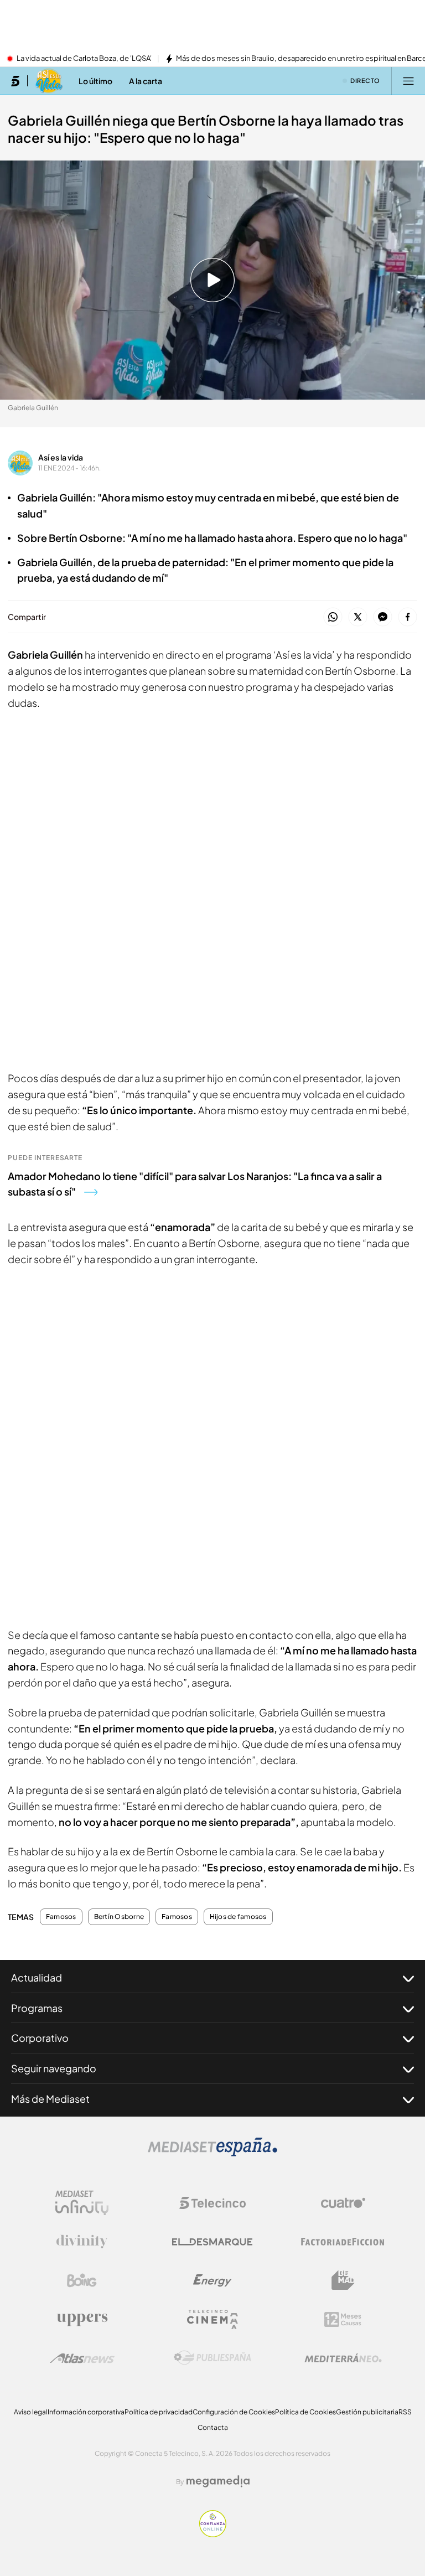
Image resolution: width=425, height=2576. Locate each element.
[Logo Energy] (212, 2280)
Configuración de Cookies (234, 2412)
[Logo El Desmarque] (212, 2242)
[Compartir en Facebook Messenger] (383, 617)
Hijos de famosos (238, 1917)
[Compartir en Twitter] (358, 617)
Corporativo (40, 2038)
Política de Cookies (305, 2412)
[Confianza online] (213, 2534)
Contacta (213, 2427)
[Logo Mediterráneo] (343, 2358)
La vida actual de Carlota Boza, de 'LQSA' (84, 59)
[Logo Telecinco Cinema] (212, 2319)
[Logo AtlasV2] (82, 2358)
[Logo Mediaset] (212, 2153)
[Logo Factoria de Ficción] (343, 2242)
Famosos (61, 1917)
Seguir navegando (54, 2068)
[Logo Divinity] (82, 2242)
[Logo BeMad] (343, 2280)
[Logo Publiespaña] (212, 2358)
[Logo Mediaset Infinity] (82, 2203)
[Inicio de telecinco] (15, 81)
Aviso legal (31, 2412)
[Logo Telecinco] (212, 2203)
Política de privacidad (159, 2412)
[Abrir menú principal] (408, 81)
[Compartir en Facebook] (408, 617)
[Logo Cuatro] (343, 2203)
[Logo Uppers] (82, 2319)
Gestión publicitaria (367, 2412)
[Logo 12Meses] (343, 2319)
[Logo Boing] (82, 2280)
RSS (405, 2412)
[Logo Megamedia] (218, 2481)
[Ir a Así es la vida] (49, 81)
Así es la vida (61, 457)
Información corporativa (86, 2412)
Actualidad (37, 1977)
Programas (37, 2008)
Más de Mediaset (50, 2099)
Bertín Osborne (119, 1917)
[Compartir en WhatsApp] (333, 617)
